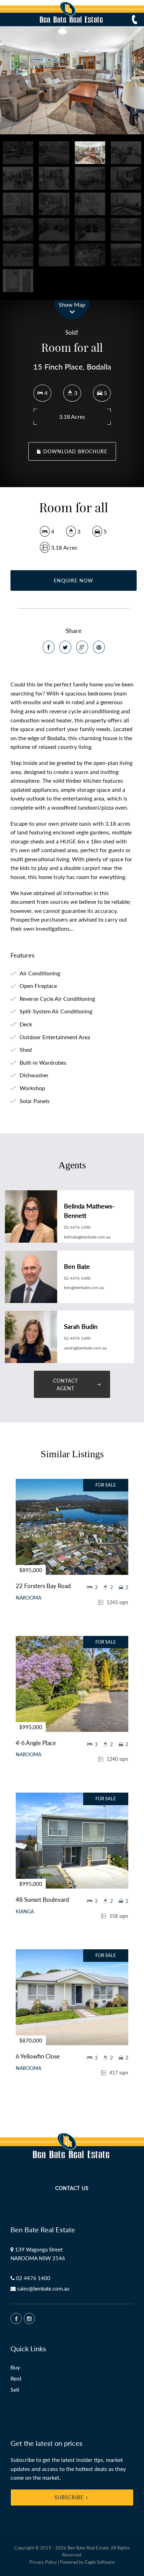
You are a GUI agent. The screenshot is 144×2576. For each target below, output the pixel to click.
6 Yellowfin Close (38, 2056)
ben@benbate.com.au (84, 1287)
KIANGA (25, 1912)
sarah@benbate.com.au (85, 1348)
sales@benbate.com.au (43, 2288)
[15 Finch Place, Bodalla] (72, 80)
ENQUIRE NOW (74, 580)
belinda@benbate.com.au (87, 1237)
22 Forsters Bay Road (43, 1586)
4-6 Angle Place (36, 1743)
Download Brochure (74, 451)
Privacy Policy (43, 2562)
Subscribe (69, 2497)
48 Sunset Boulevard (42, 1900)
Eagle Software (100, 2562)
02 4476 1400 (77, 1227)
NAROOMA (28, 1598)
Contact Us (72, 2188)
